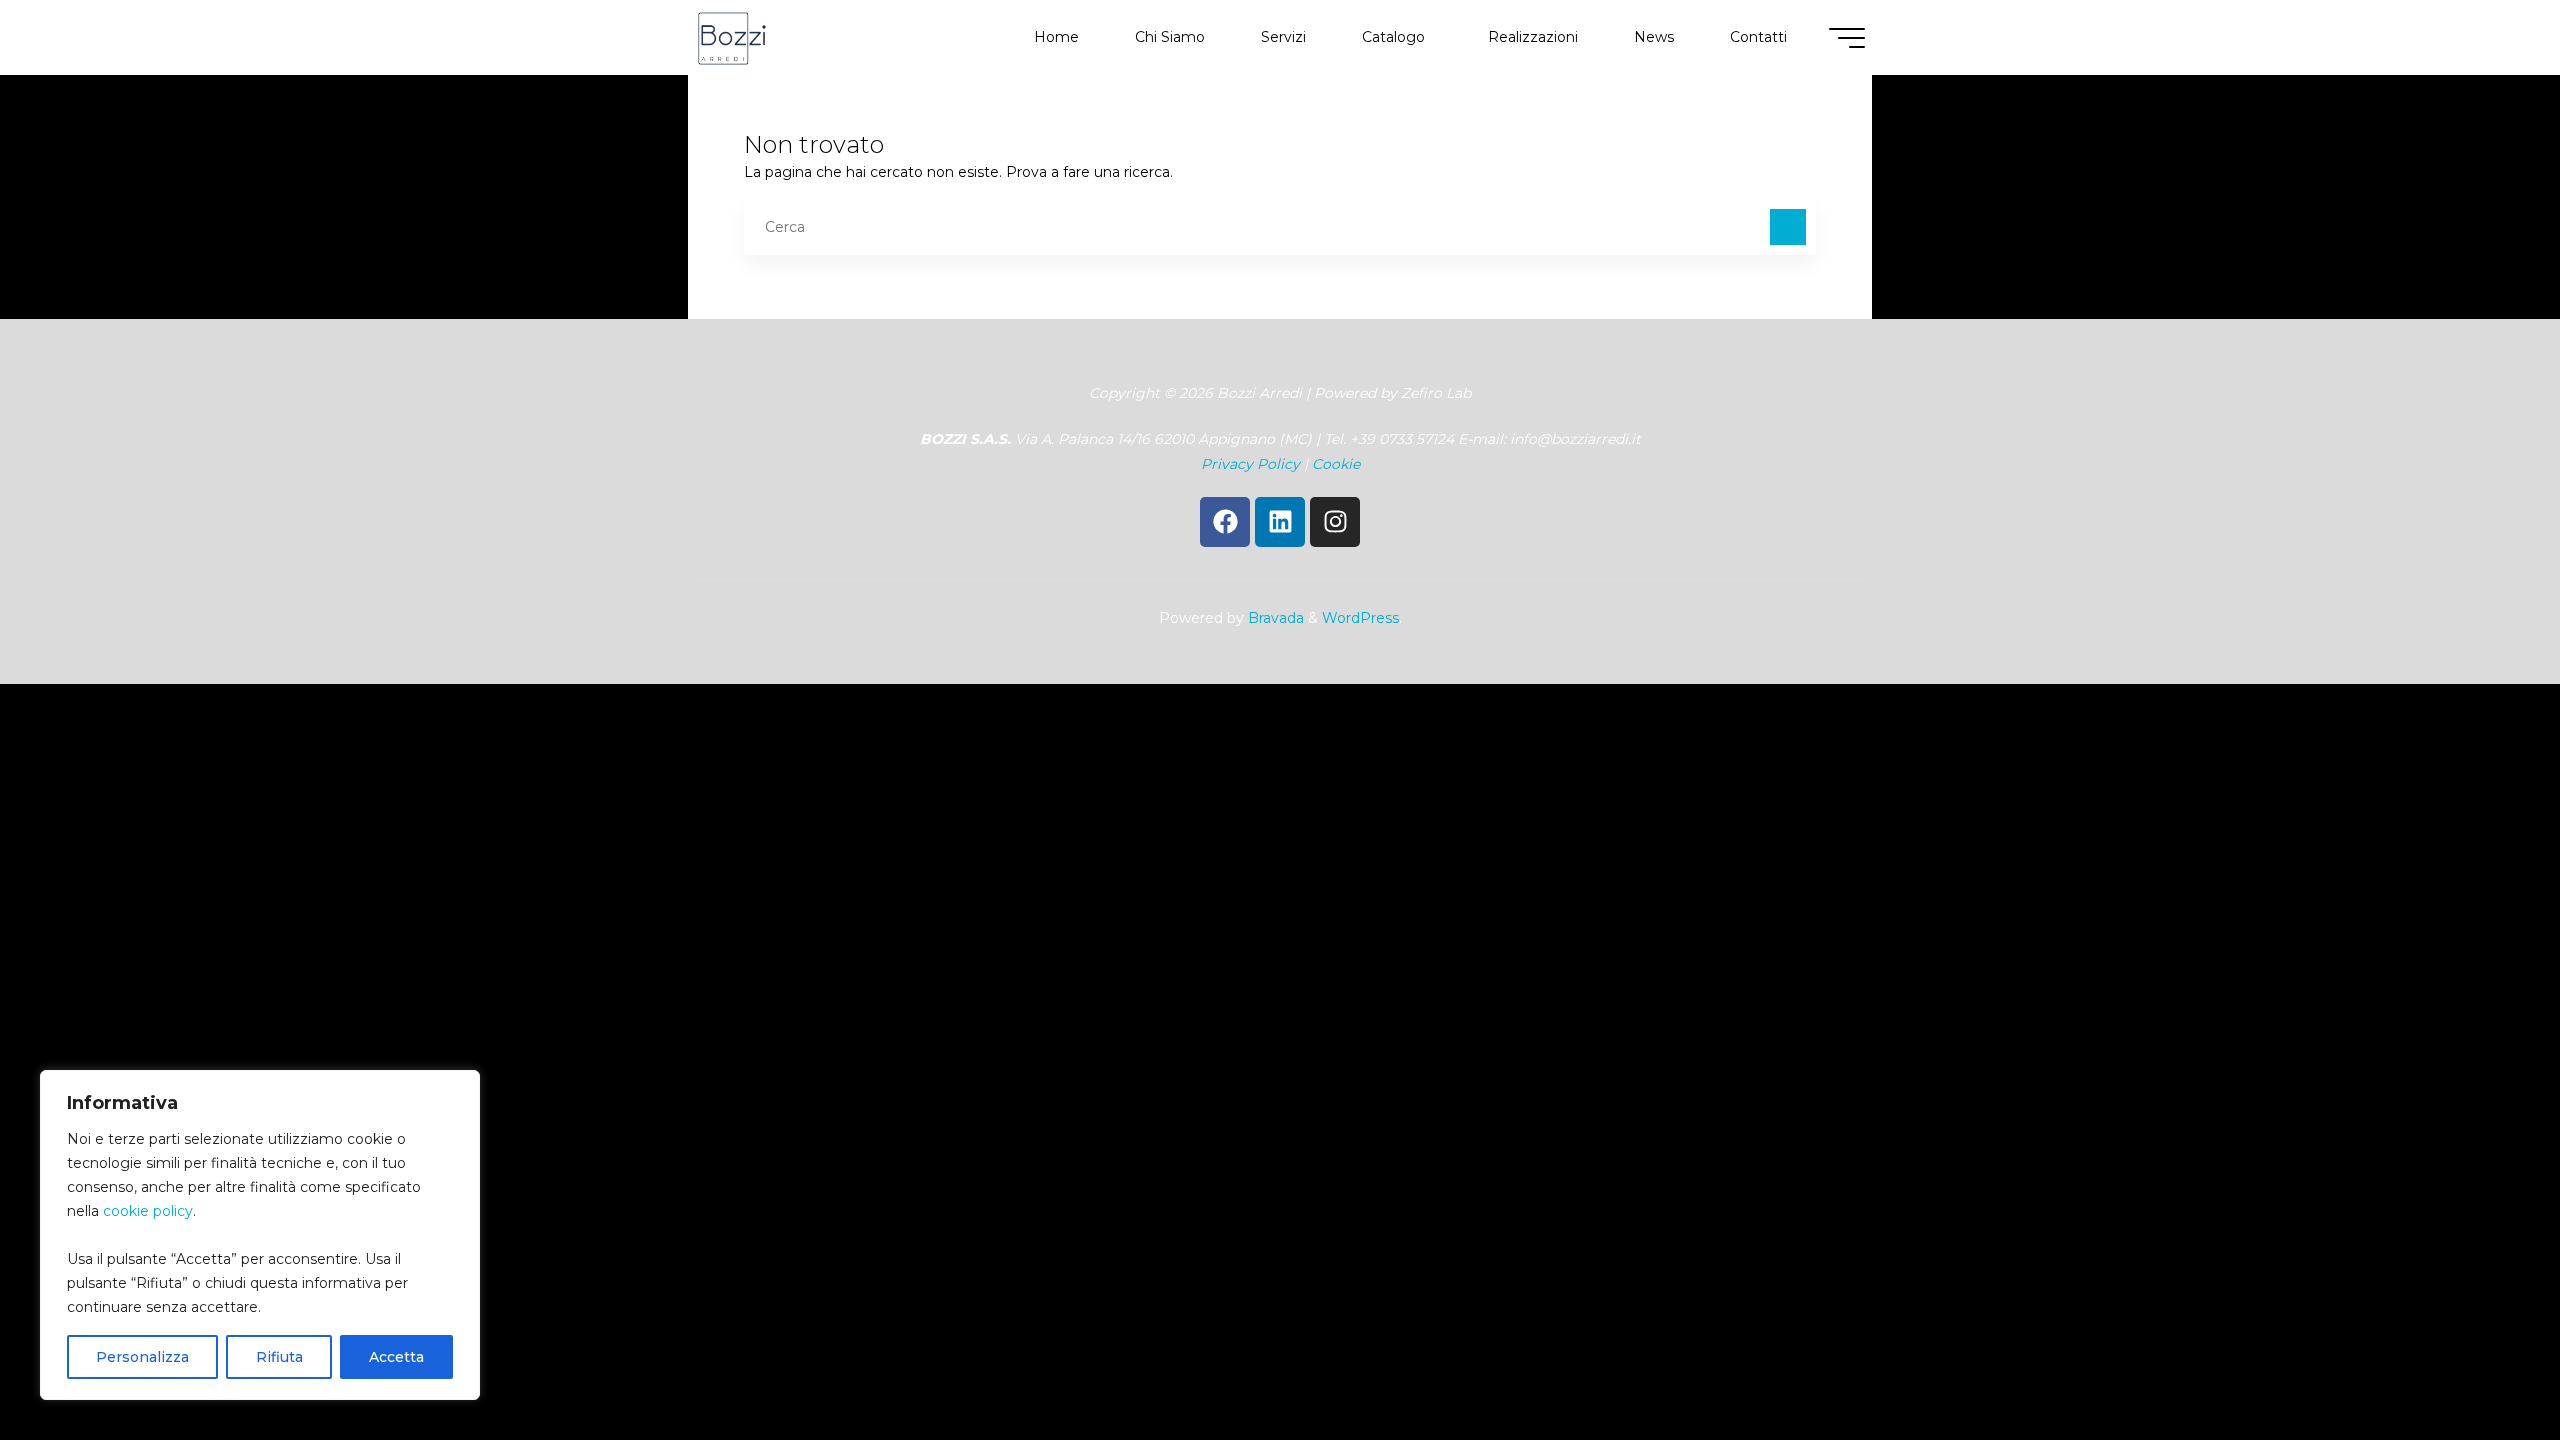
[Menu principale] (1847, 38)
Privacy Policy (1250, 464)
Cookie (1336, 464)
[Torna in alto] (2482, 1362)
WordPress (1360, 618)
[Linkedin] (1280, 522)
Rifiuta (279, 1357)
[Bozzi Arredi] (732, 37)
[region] (260, 1235)
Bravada (1274, 618)
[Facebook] (1225, 522)
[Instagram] (1335, 522)
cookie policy (148, 1211)
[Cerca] (1788, 227)
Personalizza (142, 1357)
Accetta (396, 1357)
